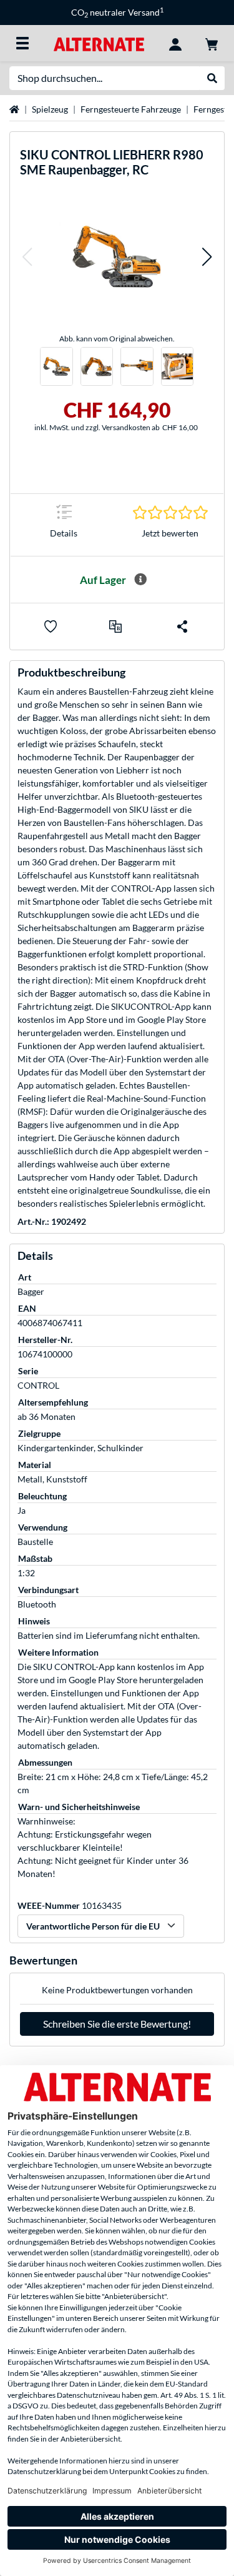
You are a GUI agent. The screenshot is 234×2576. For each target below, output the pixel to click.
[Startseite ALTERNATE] (99, 43)
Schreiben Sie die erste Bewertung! (117, 2024)
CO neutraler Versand (117, 12)
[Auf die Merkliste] (51, 626)
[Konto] (175, 43)
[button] (27, 257)
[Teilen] (182, 626)
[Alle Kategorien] (22, 43)
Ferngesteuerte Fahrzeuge (131, 109)
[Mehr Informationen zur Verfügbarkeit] (140, 580)
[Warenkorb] (212, 43)
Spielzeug (50, 109)
